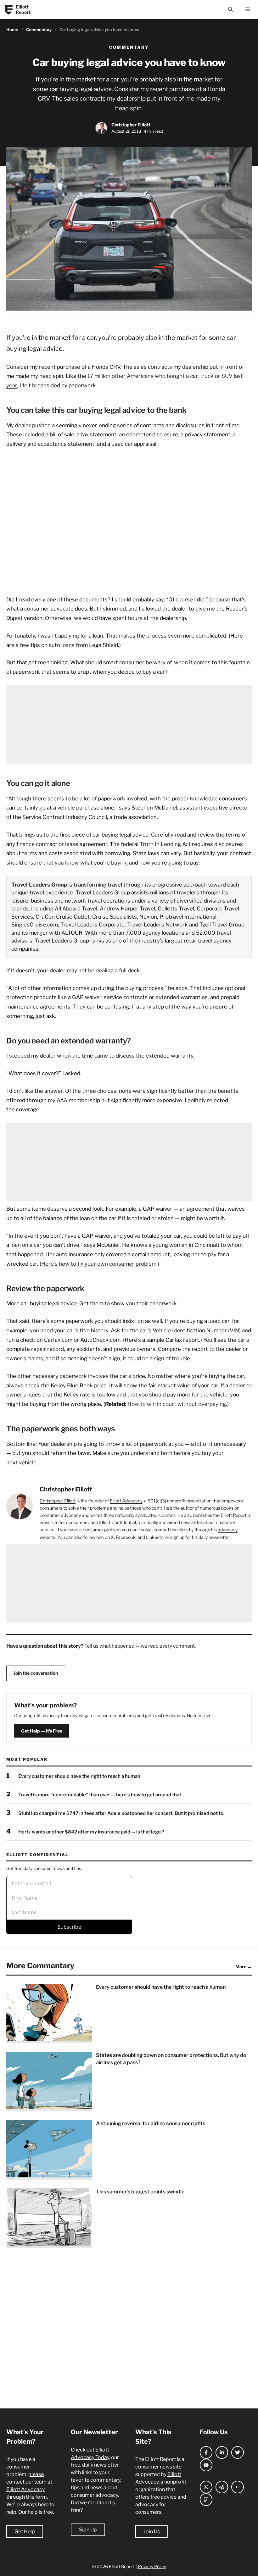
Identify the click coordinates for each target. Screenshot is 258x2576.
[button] (230, 10)
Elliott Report (23, 10)
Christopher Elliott (131, 125)
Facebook (126, 1537)
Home (12, 30)
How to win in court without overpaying (177, 1404)
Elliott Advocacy (126, 1501)
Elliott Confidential (118, 1522)
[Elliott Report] (9, 10)
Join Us (152, 2532)
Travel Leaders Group (39, 885)
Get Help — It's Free (42, 1731)
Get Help (25, 2532)
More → (244, 1967)
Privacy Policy (152, 2566)
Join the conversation (36, 1673)
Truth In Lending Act (165, 844)
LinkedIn (155, 1537)
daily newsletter (214, 1537)
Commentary (39, 30)
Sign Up (88, 2530)
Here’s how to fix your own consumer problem (99, 1264)
